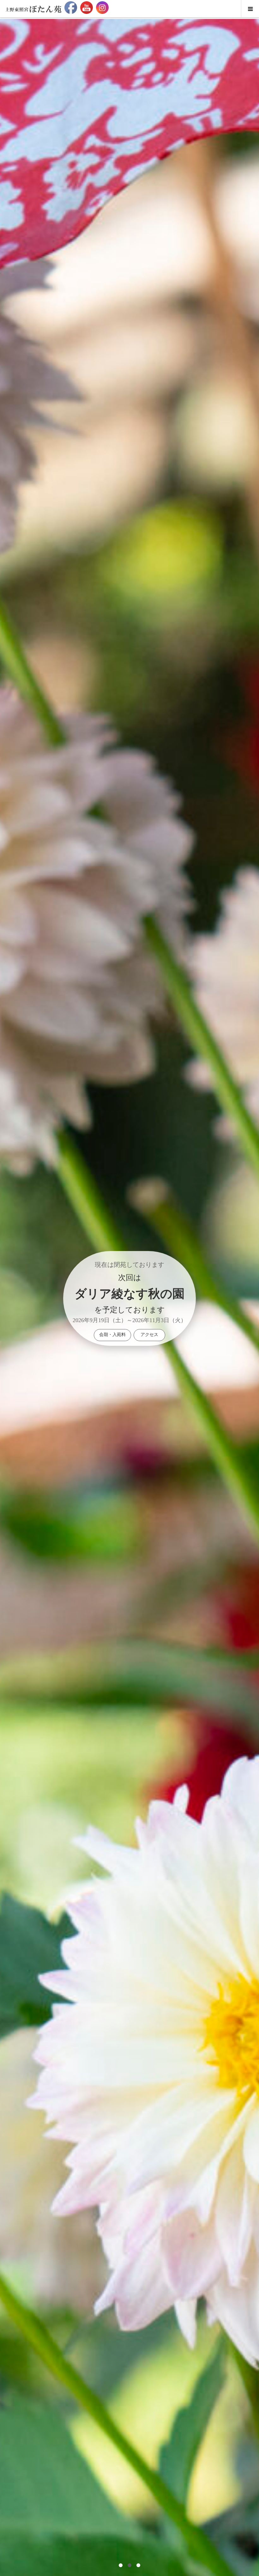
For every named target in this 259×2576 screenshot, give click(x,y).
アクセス (149, 1335)
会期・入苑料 (112, 1335)
